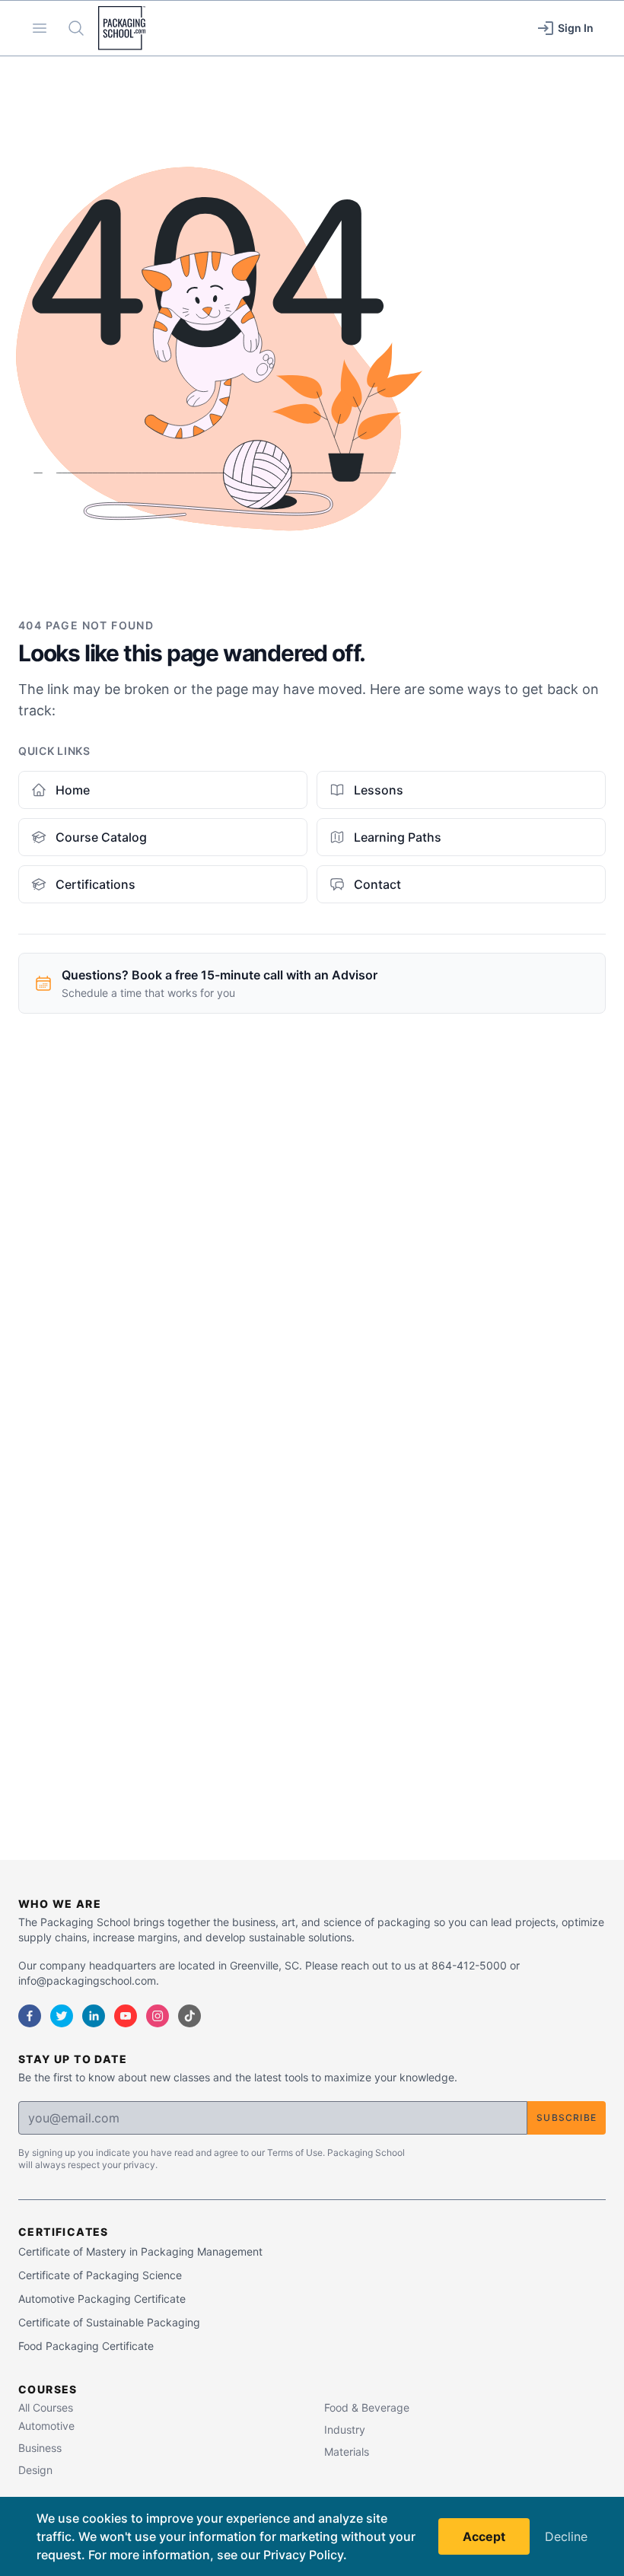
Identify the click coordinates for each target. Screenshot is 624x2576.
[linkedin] (94, 2016)
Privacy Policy (303, 2555)
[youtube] (126, 2016)
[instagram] (158, 2016)
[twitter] (62, 2016)
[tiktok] (189, 2016)
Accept (484, 2536)
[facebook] (30, 2016)
